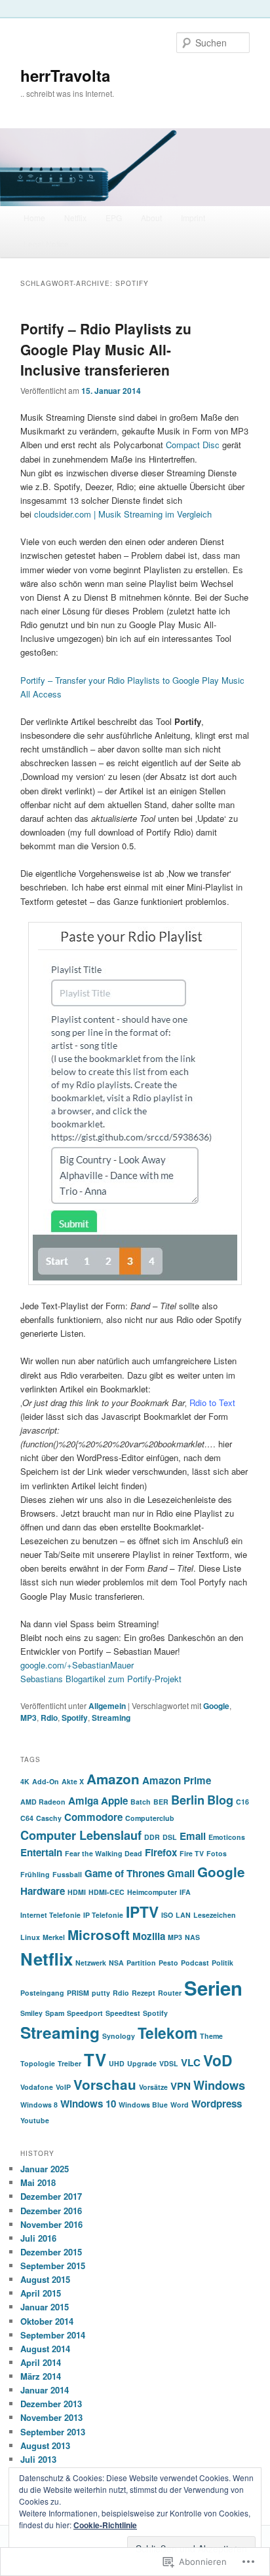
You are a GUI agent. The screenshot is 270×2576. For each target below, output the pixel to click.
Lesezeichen (215, 1915)
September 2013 (53, 2432)
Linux (30, 1937)
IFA (185, 1892)
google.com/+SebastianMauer (77, 1665)
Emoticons (227, 1837)
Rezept (144, 1993)
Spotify (75, 1718)
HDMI (77, 1892)
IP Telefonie (103, 1915)
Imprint (193, 218)
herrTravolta (65, 75)
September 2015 (53, 2266)
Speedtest (123, 2013)
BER (161, 1802)
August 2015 (45, 2279)
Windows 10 (88, 2104)
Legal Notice (46, 244)
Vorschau (105, 2084)
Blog (220, 1800)
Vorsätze (153, 2087)
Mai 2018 (38, 2182)
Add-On (46, 1781)
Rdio (49, 1718)
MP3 (29, 1718)
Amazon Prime (177, 1780)
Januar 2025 (45, 2169)
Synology (119, 2036)
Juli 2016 (38, 2238)
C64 (27, 1818)
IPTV (142, 1912)
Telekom (167, 2033)
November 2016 (51, 2224)
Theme (211, 2036)
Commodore (93, 1817)
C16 (242, 1802)
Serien (213, 1988)
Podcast (195, 1963)
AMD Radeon (43, 1802)
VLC (191, 2062)
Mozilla (149, 1936)
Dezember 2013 (51, 2404)
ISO (167, 1915)
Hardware (43, 1891)
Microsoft (99, 1934)
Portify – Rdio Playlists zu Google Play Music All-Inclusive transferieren (106, 349)
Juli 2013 (38, 2459)
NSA (116, 1963)
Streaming (111, 1718)
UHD (117, 2063)
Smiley (31, 2013)
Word (180, 2105)
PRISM (78, 1993)
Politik (222, 1963)
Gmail (181, 1873)
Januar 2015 (45, 2307)
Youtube (35, 2120)
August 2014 (45, 2349)
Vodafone (37, 2087)
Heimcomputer (152, 1892)
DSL (170, 1837)
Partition (141, 1963)
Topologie (38, 2063)
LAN (183, 1915)
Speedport (85, 2013)
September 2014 (53, 2335)
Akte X (73, 1781)
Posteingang (42, 1993)
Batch (141, 1802)
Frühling (35, 1874)
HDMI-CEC (106, 1892)
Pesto (168, 1963)
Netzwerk (91, 1963)
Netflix (75, 218)
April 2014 (41, 2362)
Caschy (49, 1818)
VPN (181, 2086)
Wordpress (217, 2104)
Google (216, 1706)
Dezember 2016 (51, 2211)
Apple (114, 1801)
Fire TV (192, 1853)
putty (101, 1993)
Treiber (69, 2063)
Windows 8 (39, 2105)
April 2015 (41, 2293)
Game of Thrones (125, 1873)
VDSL (169, 2063)
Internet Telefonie (50, 1915)
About (151, 218)
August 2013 (45, 2445)
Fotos (217, 1853)
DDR (152, 1837)
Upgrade (142, 2063)
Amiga (83, 1801)
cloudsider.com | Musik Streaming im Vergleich (123, 514)
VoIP (63, 2087)
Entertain (41, 1852)
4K (25, 1781)
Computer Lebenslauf (81, 1835)
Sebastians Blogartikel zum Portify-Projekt (101, 1679)
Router (170, 1993)
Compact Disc (193, 445)
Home (34, 218)
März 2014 (41, 2376)
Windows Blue (143, 2105)
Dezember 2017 (51, 2196)
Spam (55, 2013)
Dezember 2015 (51, 2252)
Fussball (67, 1874)
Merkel (54, 1937)
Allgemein (107, 1706)
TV (95, 2059)
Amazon (113, 1779)
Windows (219, 2085)
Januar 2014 (45, 2390)
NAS (192, 1937)
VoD (218, 2060)
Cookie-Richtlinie (105, 2525)
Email (193, 1836)
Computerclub (150, 1818)
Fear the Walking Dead (104, 1853)
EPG (114, 218)
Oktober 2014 (47, 2321)
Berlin (188, 1800)
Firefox (161, 1852)
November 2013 (51, 2417)
